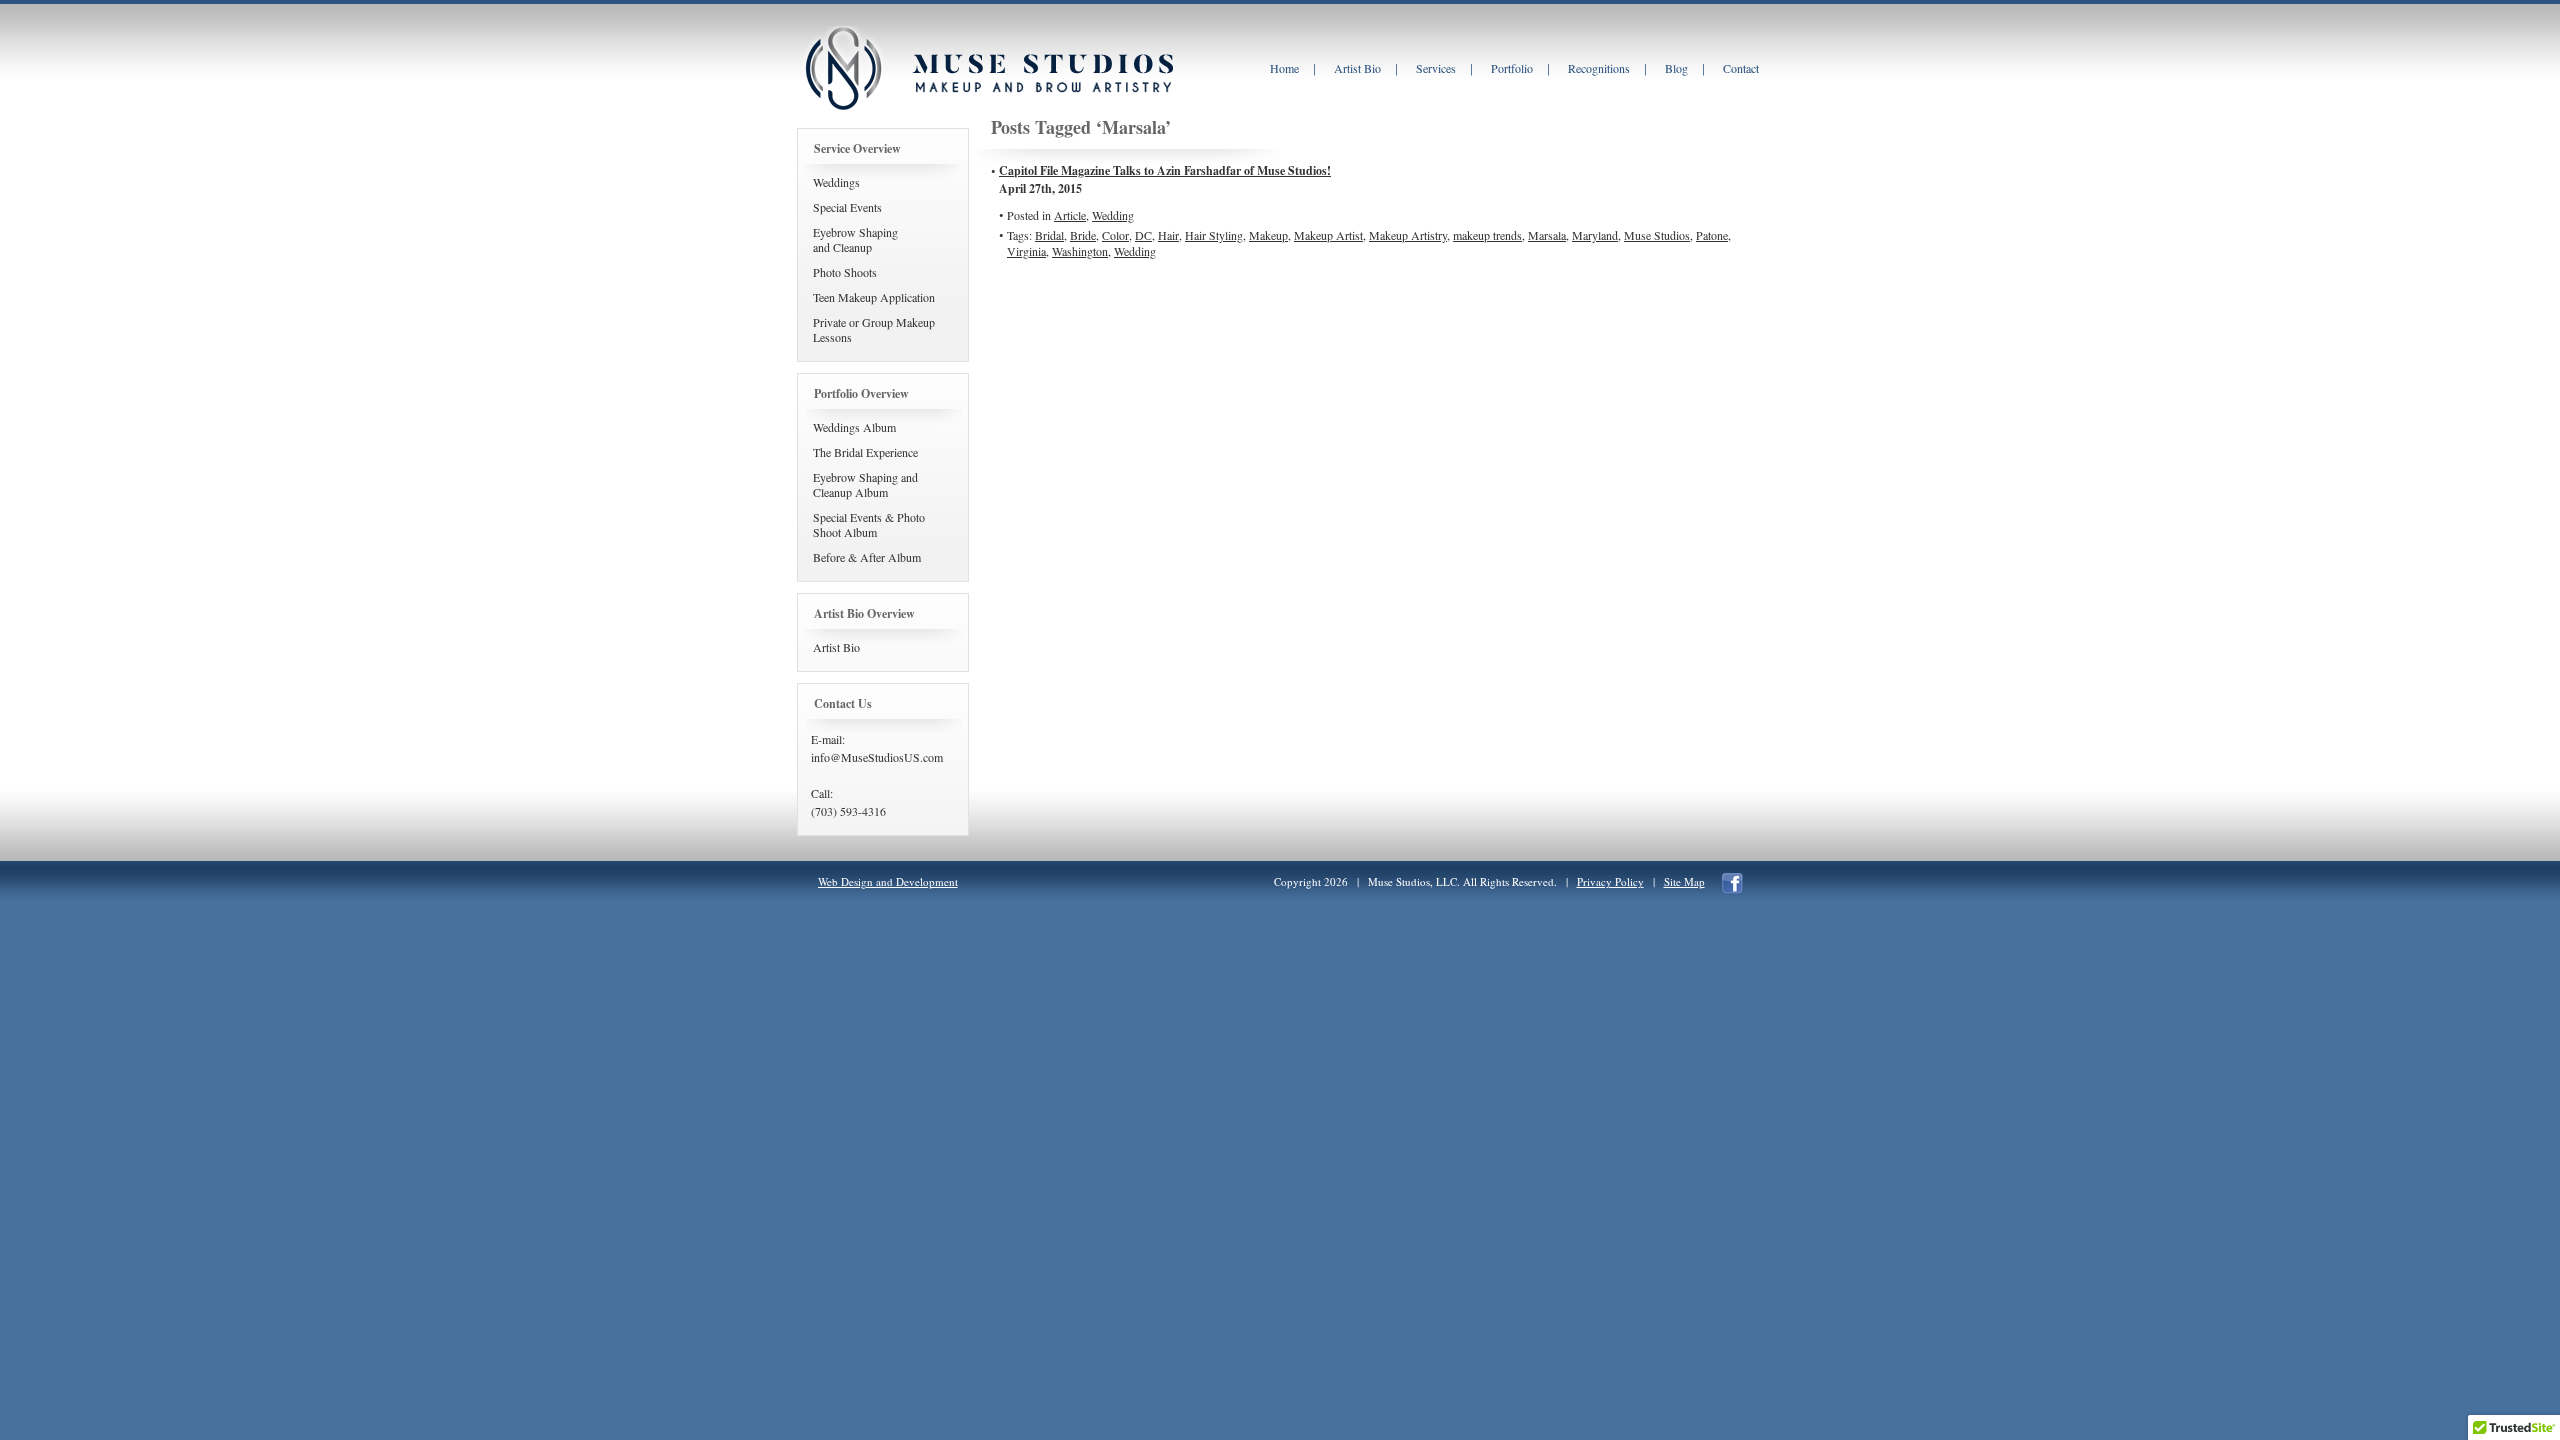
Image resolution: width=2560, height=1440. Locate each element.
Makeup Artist (1328, 235)
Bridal (1049, 235)
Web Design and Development (888, 881)
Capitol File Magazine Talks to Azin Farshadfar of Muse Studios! (1165, 170)
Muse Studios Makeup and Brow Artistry (843, 68)
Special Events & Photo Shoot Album (869, 524)
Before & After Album (867, 557)
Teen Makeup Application (874, 297)
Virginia (1026, 251)
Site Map (1684, 881)
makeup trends (1487, 235)
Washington (1080, 251)
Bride (1083, 235)
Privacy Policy (1610, 881)
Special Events (847, 207)
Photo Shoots (845, 272)
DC (1143, 235)
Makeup (1268, 235)
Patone (1712, 235)
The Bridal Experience (865, 452)
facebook (1732, 883)
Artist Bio (836, 647)
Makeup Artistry (1408, 235)
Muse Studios (1657, 235)
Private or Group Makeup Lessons (874, 329)
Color (1115, 235)
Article (1070, 215)
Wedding (1113, 215)
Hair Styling (1214, 235)
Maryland (1595, 235)
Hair (1168, 235)
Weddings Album (854, 427)
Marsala (1547, 235)
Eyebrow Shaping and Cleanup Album (865, 484)
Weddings (836, 182)
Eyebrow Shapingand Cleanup (855, 239)
